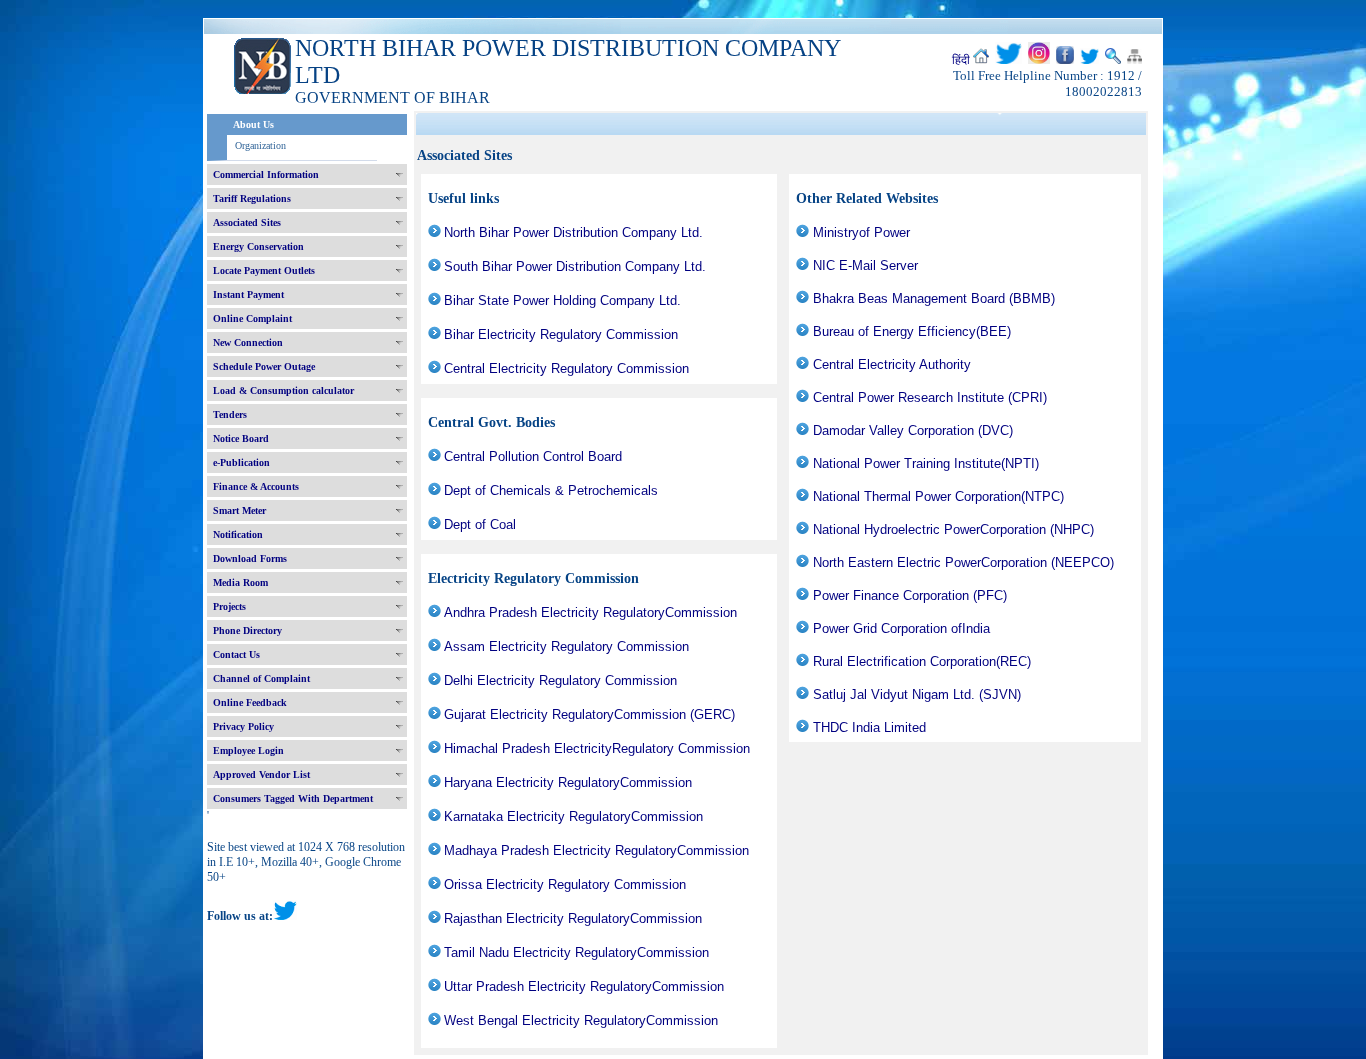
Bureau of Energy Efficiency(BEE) (912, 331)
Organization (260, 145)
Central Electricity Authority (892, 364)
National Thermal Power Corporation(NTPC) (938, 496)
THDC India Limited (869, 727)
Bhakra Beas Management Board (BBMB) (934, 298)
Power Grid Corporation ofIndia (901, 628)
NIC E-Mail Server (865, 265)
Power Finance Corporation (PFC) (910, 595)
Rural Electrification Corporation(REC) (922, 661)
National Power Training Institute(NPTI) (926, 463)
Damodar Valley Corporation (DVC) (913, 430)
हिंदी (961, 60)
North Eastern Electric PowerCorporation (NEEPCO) (963, 562)
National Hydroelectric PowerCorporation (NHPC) (953, 529)
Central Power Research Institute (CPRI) (930, 397)
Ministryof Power (861, 232)
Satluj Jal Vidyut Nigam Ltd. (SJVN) (917, 694)
